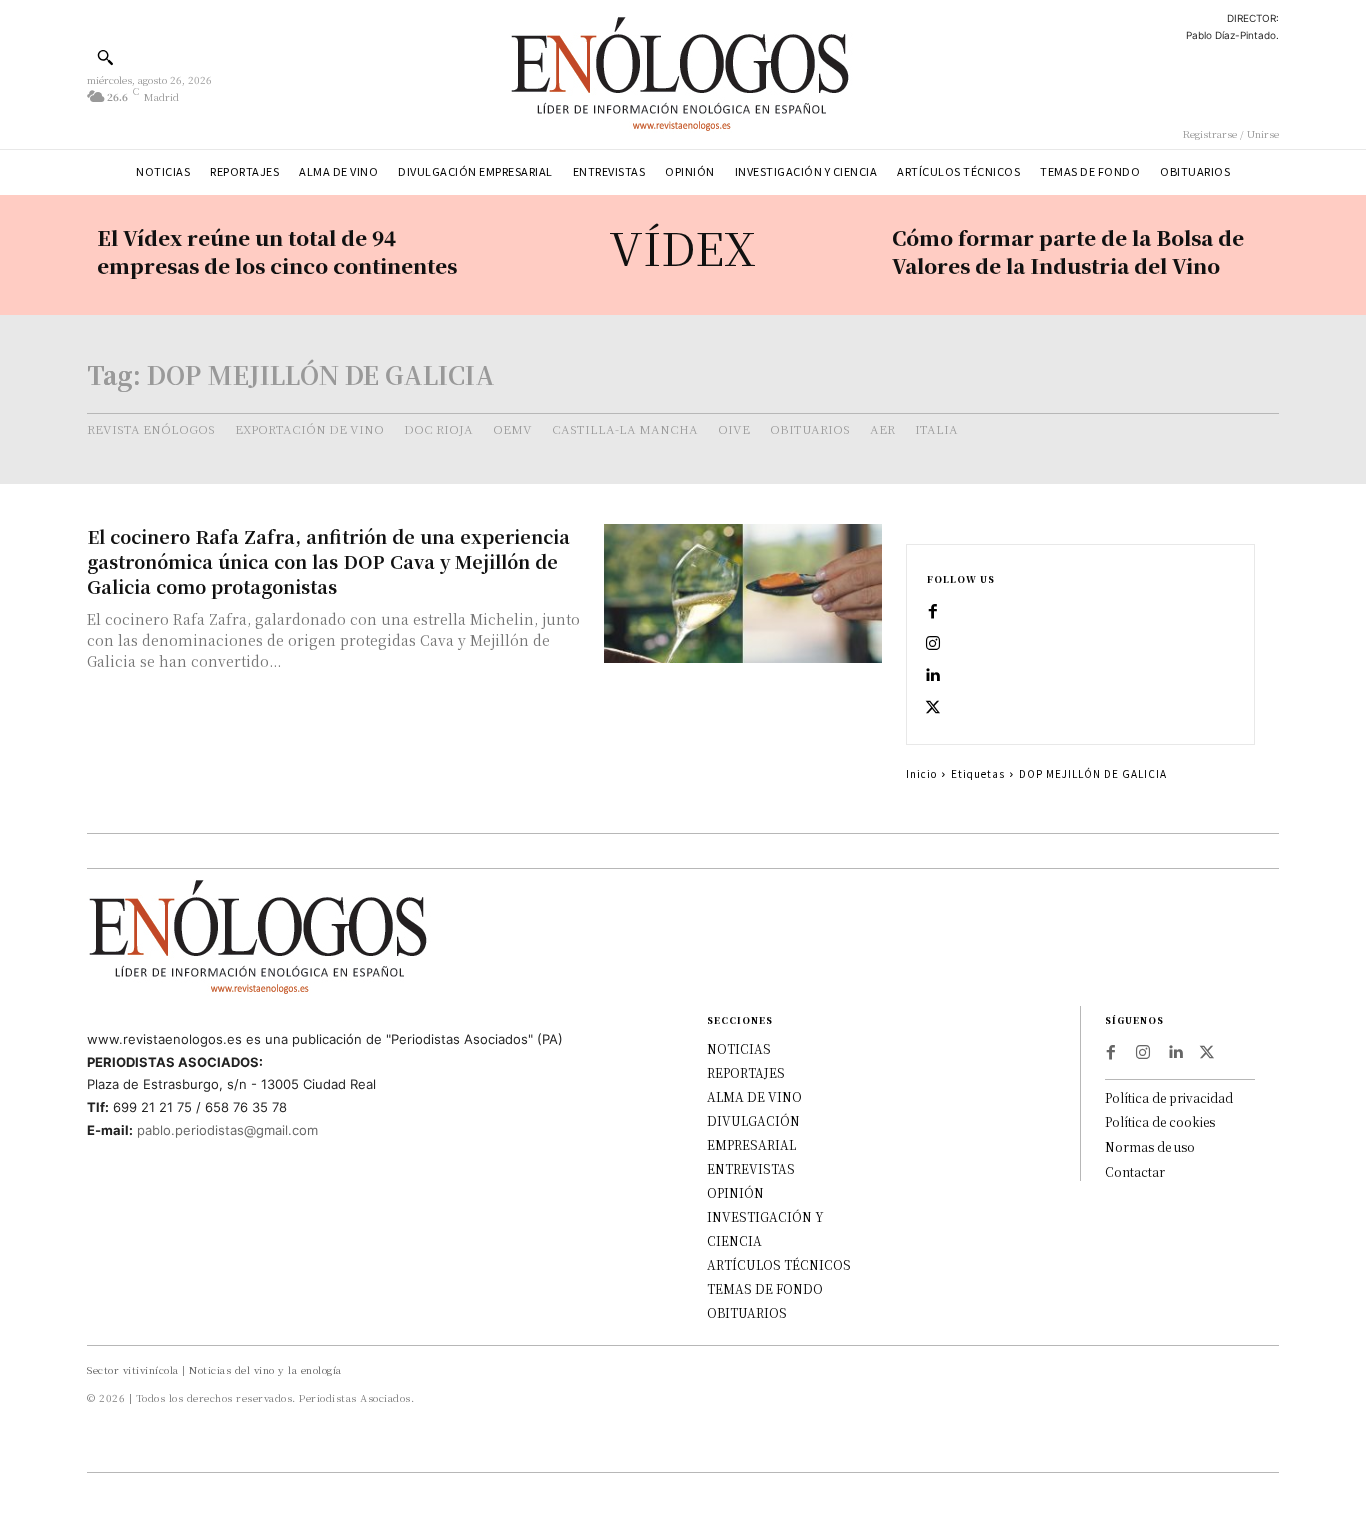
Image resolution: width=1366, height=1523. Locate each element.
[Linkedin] (933, 676)
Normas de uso (1150, 1146)
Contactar (1135, 1171)
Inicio (921, 773)
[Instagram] (933, 644)
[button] (105, 57)
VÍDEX (682, 246)
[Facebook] (933, 612)
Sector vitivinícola (133, 1369)
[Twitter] (933, 708)
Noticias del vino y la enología (265, 1369)
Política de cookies (1160, 1121)
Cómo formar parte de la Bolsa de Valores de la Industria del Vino (1068, 251)
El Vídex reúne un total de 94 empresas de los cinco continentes (277, 251)
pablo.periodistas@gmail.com (227, 1130)
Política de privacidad (1169, 1097)
